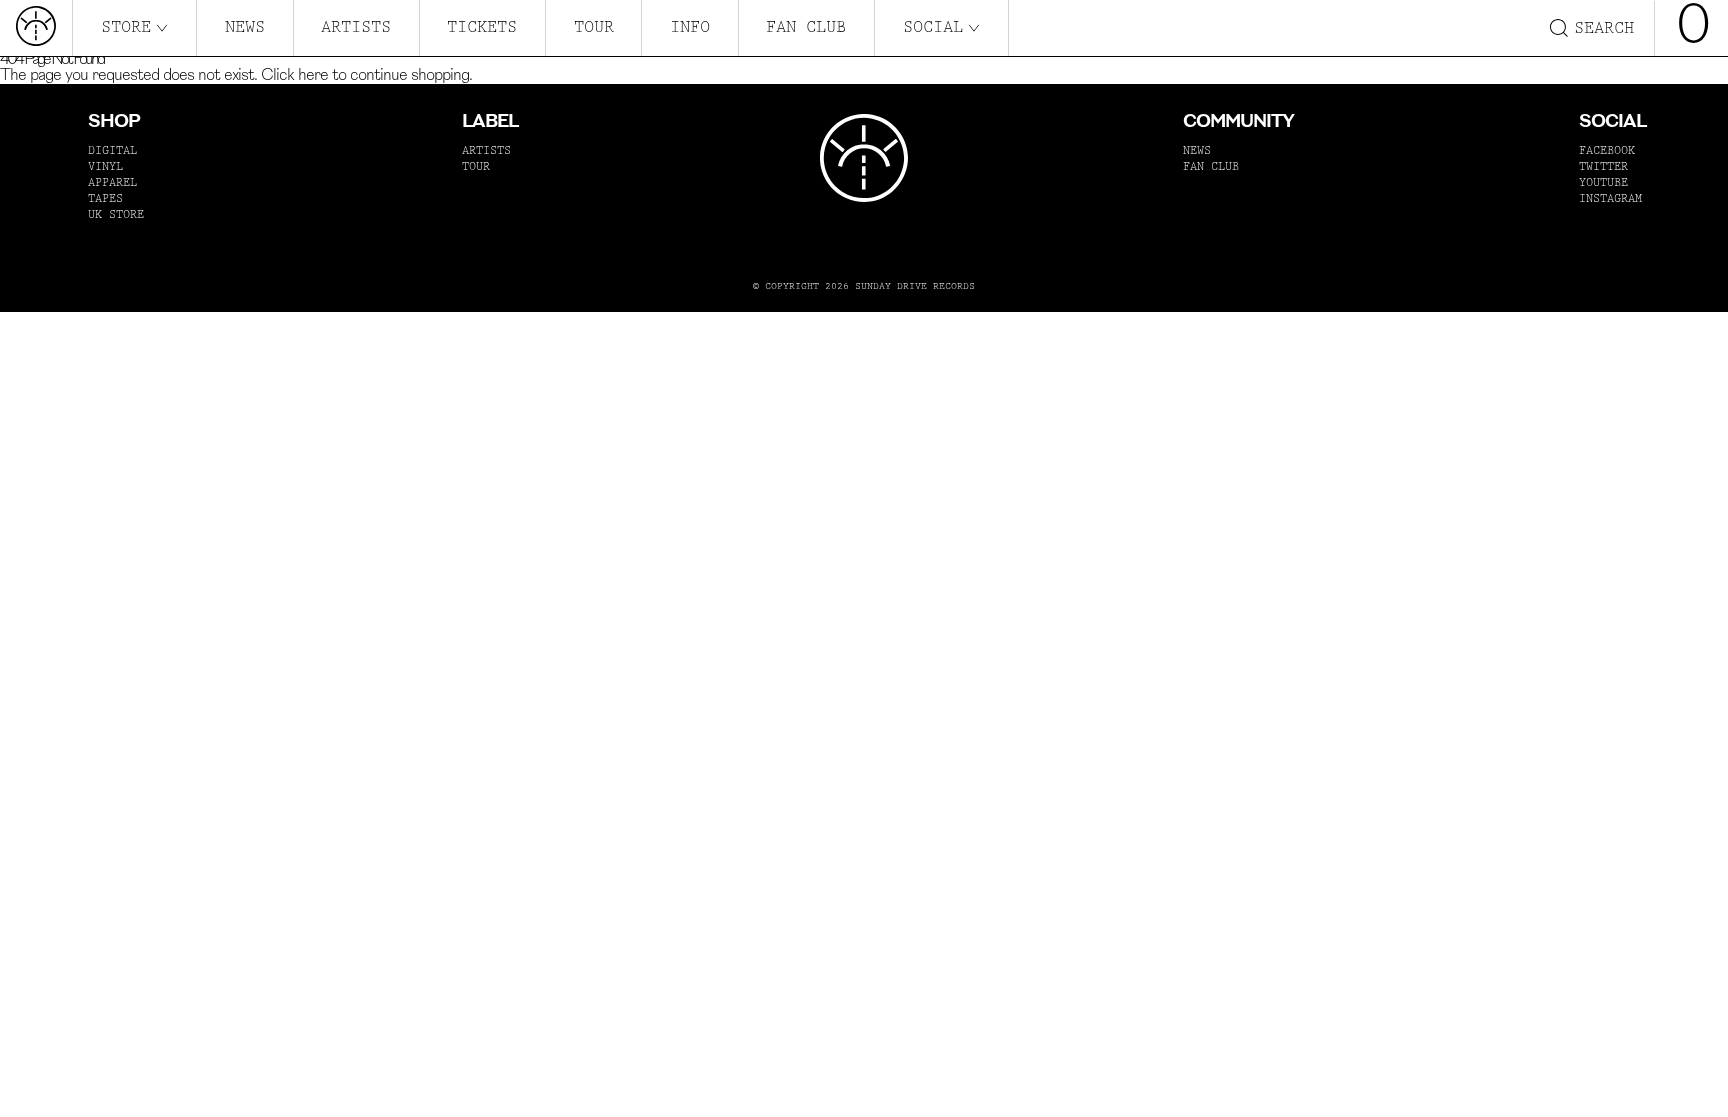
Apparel (112, 182)
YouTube (1603, 182)
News (245, 27)
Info (690, 27)
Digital (112, 150)
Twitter (1603, 166)
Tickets (482, 27)
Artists (356, 27)
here (313, 76)
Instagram (1610, 198)
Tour (594, 27)
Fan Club (806, 27)
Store (126, 27)
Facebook (1607, 150)
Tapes (105, 198)
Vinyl (105, 166)
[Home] (36, 28)
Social (933, 27)
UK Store (116, 214)
